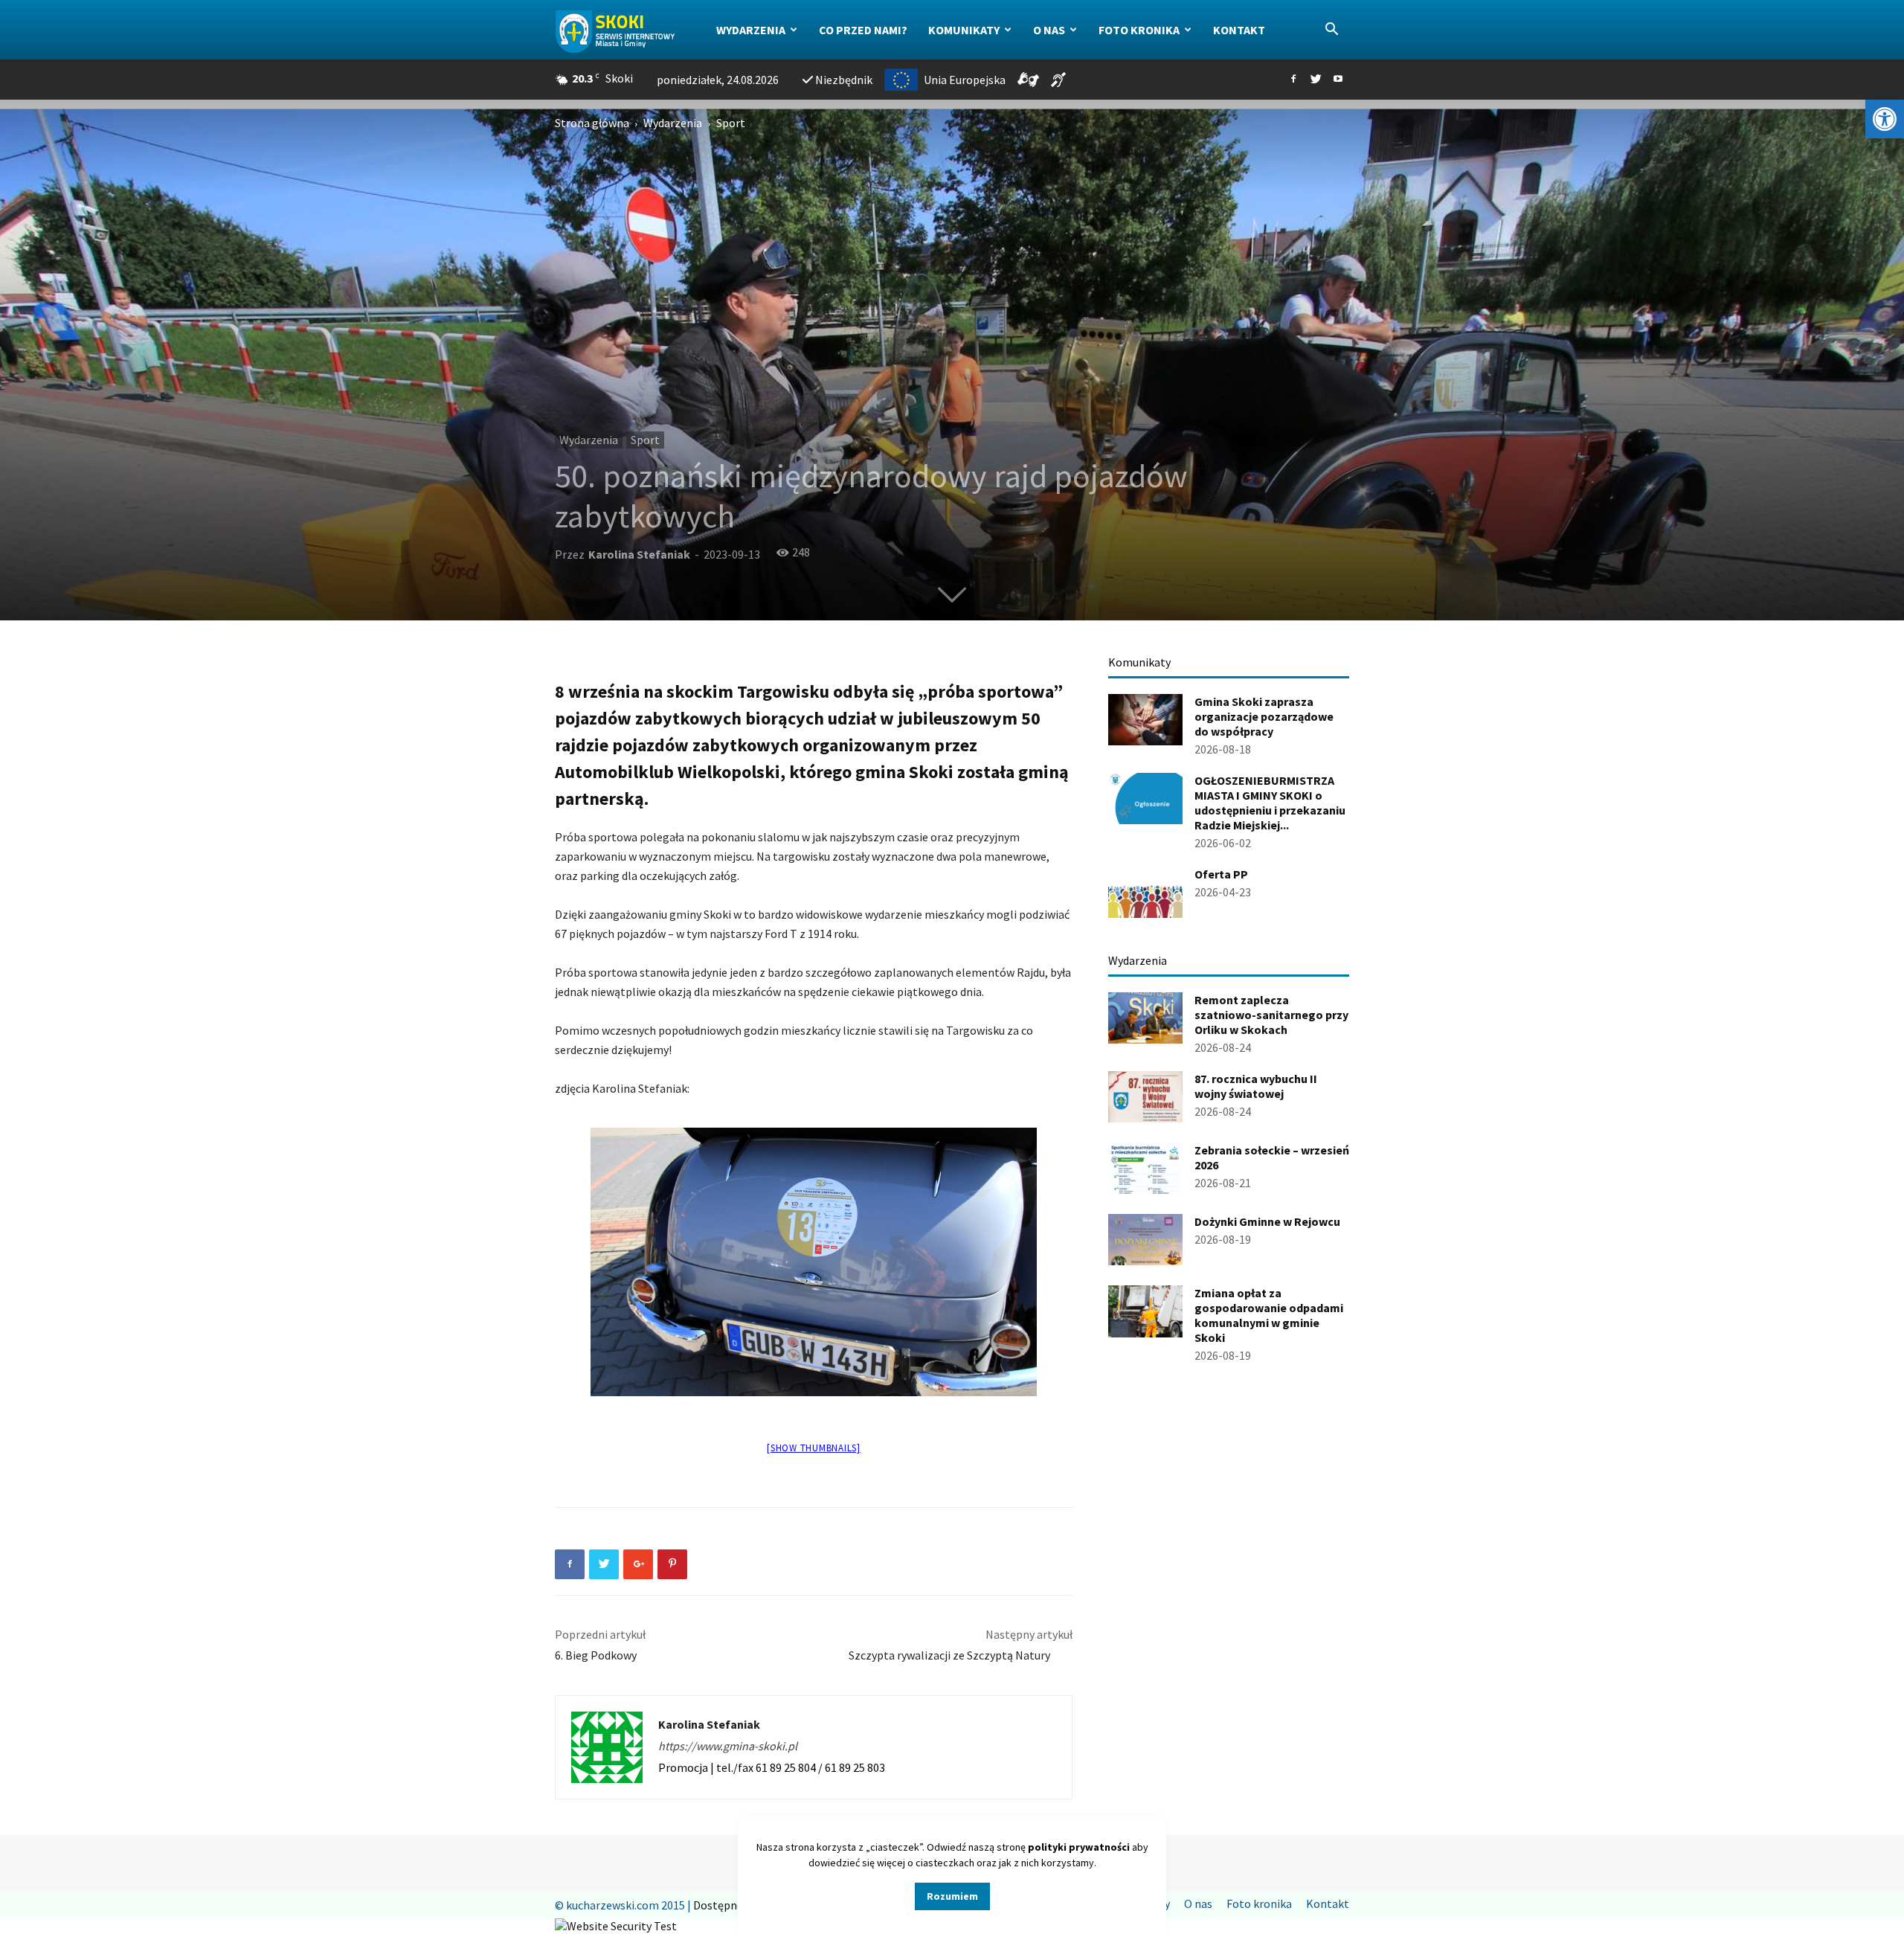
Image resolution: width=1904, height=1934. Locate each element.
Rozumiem (952, 1896)
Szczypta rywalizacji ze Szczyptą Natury (961, 1655)
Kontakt (1239, 30)
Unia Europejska (965, 80)
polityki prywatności (1079, 1847)
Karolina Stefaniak (639, 554)
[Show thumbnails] (814, 1448)
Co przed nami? (863, 30)
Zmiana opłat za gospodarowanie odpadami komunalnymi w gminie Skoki (1269, 1315)
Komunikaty (964, 30)
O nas (1049, 30)
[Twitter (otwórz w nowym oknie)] (1316, 80)
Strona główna (592, 123)
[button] (1885, 119)
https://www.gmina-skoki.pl (728, 1746)
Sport (645, 440)
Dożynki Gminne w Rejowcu (1267, 1221)
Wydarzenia (751, 30)
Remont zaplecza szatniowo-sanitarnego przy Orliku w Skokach (1271, 1015)
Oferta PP (1221, 874)
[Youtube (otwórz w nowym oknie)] (1338, 80)
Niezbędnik (844, 80)
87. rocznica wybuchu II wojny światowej (1256, 1086)
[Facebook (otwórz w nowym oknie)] (1293, 80)
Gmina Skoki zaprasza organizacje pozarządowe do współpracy (1264, 716)
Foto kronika (1139, 30)
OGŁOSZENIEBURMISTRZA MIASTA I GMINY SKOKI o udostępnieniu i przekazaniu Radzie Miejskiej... (1270, 803)
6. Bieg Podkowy (596, 1655)
